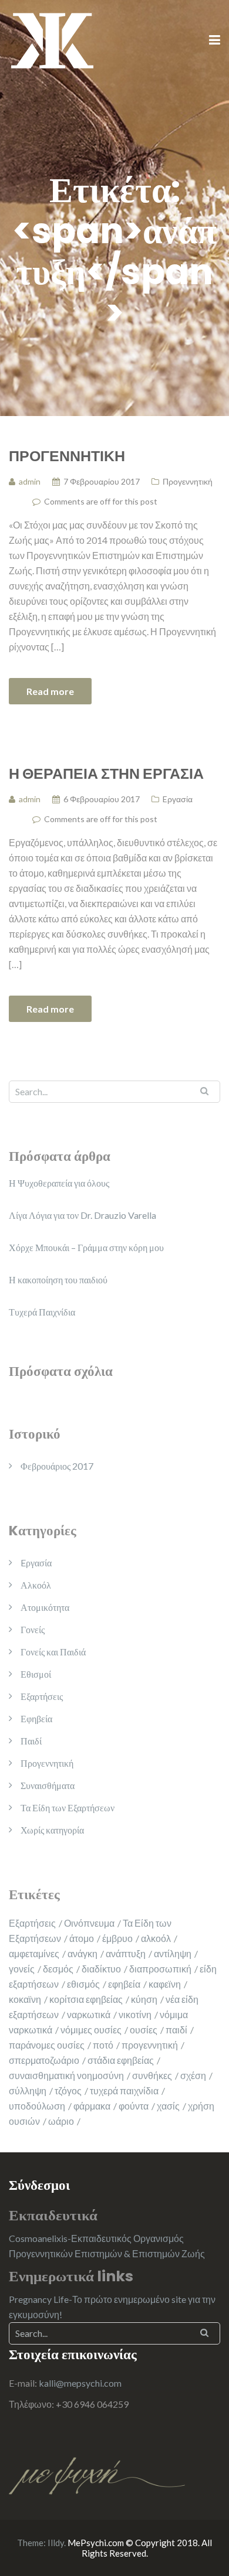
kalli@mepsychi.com (80, 2383)
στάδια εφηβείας (121, 2060)
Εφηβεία (36, 1718)
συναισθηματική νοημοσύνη (66, 2075)
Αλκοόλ (36, 1585)
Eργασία (178, 799)
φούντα (134, 2106)
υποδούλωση (37, 2106)
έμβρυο (117, 1938)
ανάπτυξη (126, 1953)
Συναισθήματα (48, 1785)
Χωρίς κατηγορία (52, 1830)
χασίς (168, 2106)
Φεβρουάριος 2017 (57, 1466)
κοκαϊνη (25, 1999)
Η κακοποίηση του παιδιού (58, 1280)
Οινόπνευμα (89, 1923)
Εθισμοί (36, 1674)
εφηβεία (124, 1984)
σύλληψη (28, 2091)
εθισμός (83, 1984)
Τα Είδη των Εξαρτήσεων (68, 1807)
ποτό (103, 2045)
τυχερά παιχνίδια (124, 2091)
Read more (50, 691)
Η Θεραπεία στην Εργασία (106, 773)
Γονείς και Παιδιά (53, 1652)
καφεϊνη (165, 1984)
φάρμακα (92, 2106)
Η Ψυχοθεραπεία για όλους (59, 1183)
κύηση (144, 1999)
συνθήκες (152, 2075)
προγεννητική (150, 2045)
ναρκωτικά (89, 2014)
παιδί (176, 2030)
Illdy (56, 2543)
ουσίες (144, 2030)
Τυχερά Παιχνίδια (42, 1312)
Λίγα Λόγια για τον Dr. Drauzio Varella (82, 1215)
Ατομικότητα (45, 1607)
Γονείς (33, 1629)
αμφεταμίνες (34, 1953)
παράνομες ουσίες (47, 2045)
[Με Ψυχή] (52, 40)
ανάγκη (82, 1953)
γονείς (22, 1969)
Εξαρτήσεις (42, 1696)
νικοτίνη (135, 2014)
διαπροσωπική (160, 1969)
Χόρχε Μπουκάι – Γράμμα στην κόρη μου (86, 1247)
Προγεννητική (67, 455)
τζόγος (68, 2091)
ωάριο (61, 2121)
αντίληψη (173, 1953)
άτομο (82, 1938)
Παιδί (31, 1741)
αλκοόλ (156, 1938)
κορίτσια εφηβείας (86, 1999)
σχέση (193, 2075)
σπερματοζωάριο (44, 2060)
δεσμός (58, 1969)
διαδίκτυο (101, 1969)
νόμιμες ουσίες (91, 2030)
